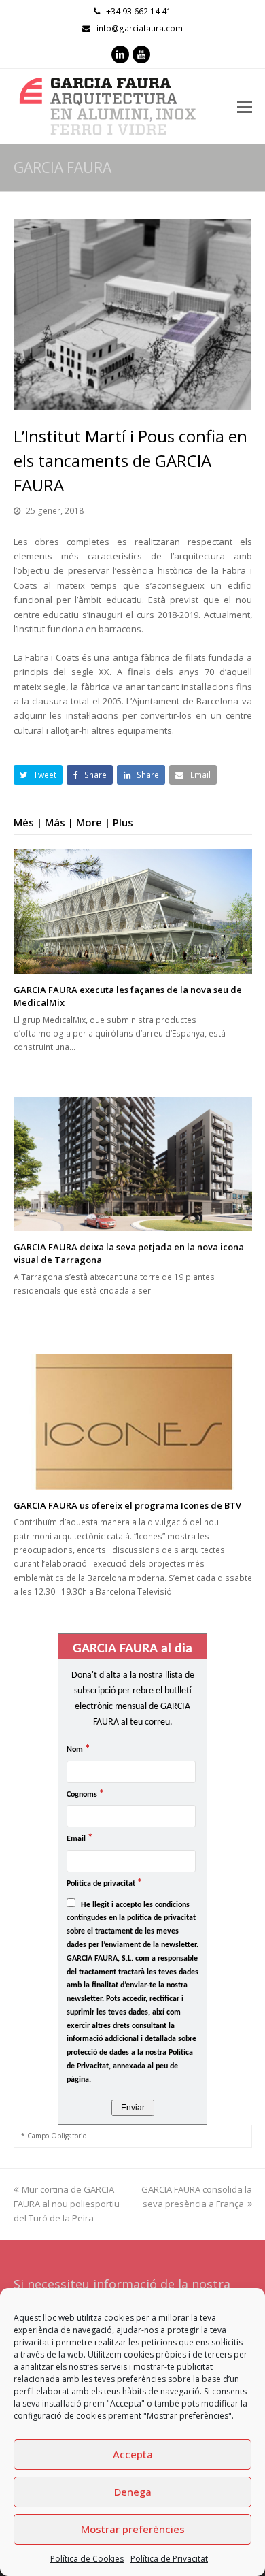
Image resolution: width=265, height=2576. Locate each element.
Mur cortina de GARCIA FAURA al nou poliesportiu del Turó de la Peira (67, 2204)
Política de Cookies (87, 2559)
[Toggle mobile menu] (245, 106)
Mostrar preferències (133, 2529)
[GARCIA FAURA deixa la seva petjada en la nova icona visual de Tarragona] (133, 1164)
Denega (133, 2492)
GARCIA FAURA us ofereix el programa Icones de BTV (127, 1505)
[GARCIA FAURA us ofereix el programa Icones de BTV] (133, 1422)
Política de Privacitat (169, 2559)
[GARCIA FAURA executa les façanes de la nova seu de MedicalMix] (133, 911)
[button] (38, 775)
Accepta (133, 2454)
